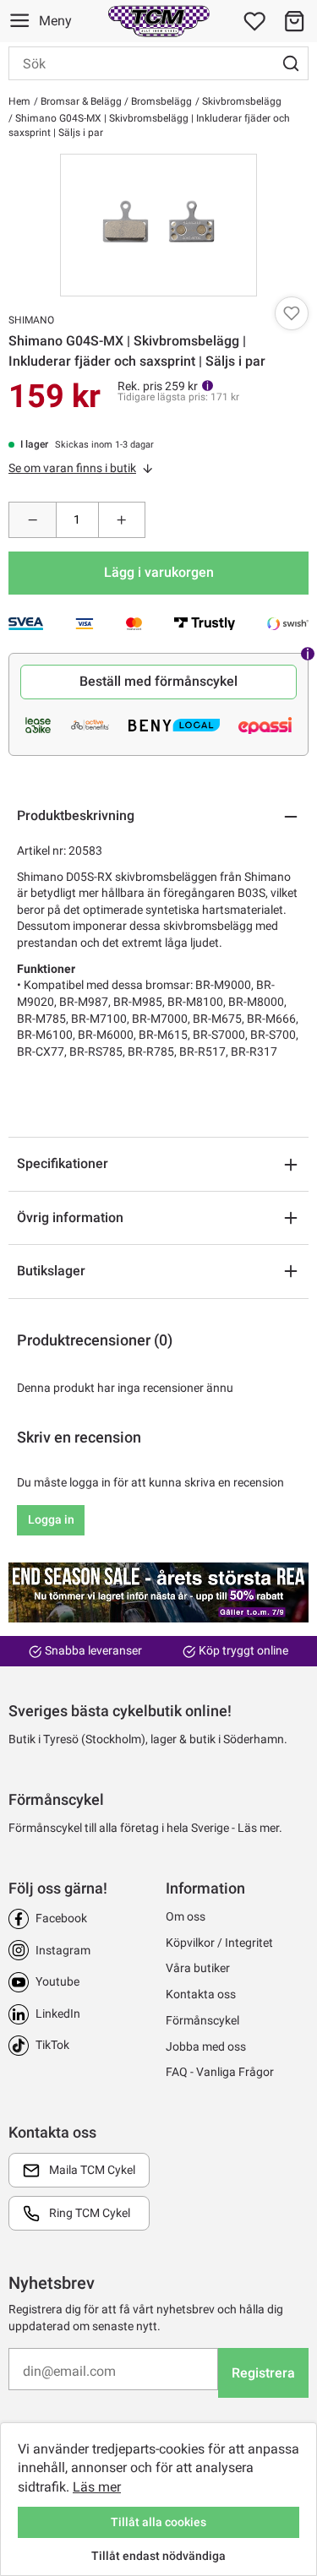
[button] (294, 21)
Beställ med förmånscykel (158, 681)
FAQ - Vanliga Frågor (220, 2072)
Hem (19, 101)
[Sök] (291, 63)
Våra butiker (198, 1968)
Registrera (263, 2373)
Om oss (186, 1916)
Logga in (51, 1519)
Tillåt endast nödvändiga (158, 2556)
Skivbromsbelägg (240, 101)
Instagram (63, 1950)
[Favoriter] (254, 21)
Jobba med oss (206, 2046)
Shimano (31, 320)
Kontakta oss (201, 1994)
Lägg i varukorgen (159, 572)
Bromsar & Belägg (80, 101)
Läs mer (97, 2487)
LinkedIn (58, 2014)
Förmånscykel (202, 2020)
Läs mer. (260, 1828)
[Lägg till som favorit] (292, 313)
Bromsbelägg (160, 101)
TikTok (52, 2045)
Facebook (61, 1918)
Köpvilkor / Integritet (219, 1943)
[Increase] (122, 520)
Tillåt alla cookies (158, 2522)
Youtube (57, 1981)
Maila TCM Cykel (92, 2170)
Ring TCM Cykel (90, 2213)
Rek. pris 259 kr (158, 386)
